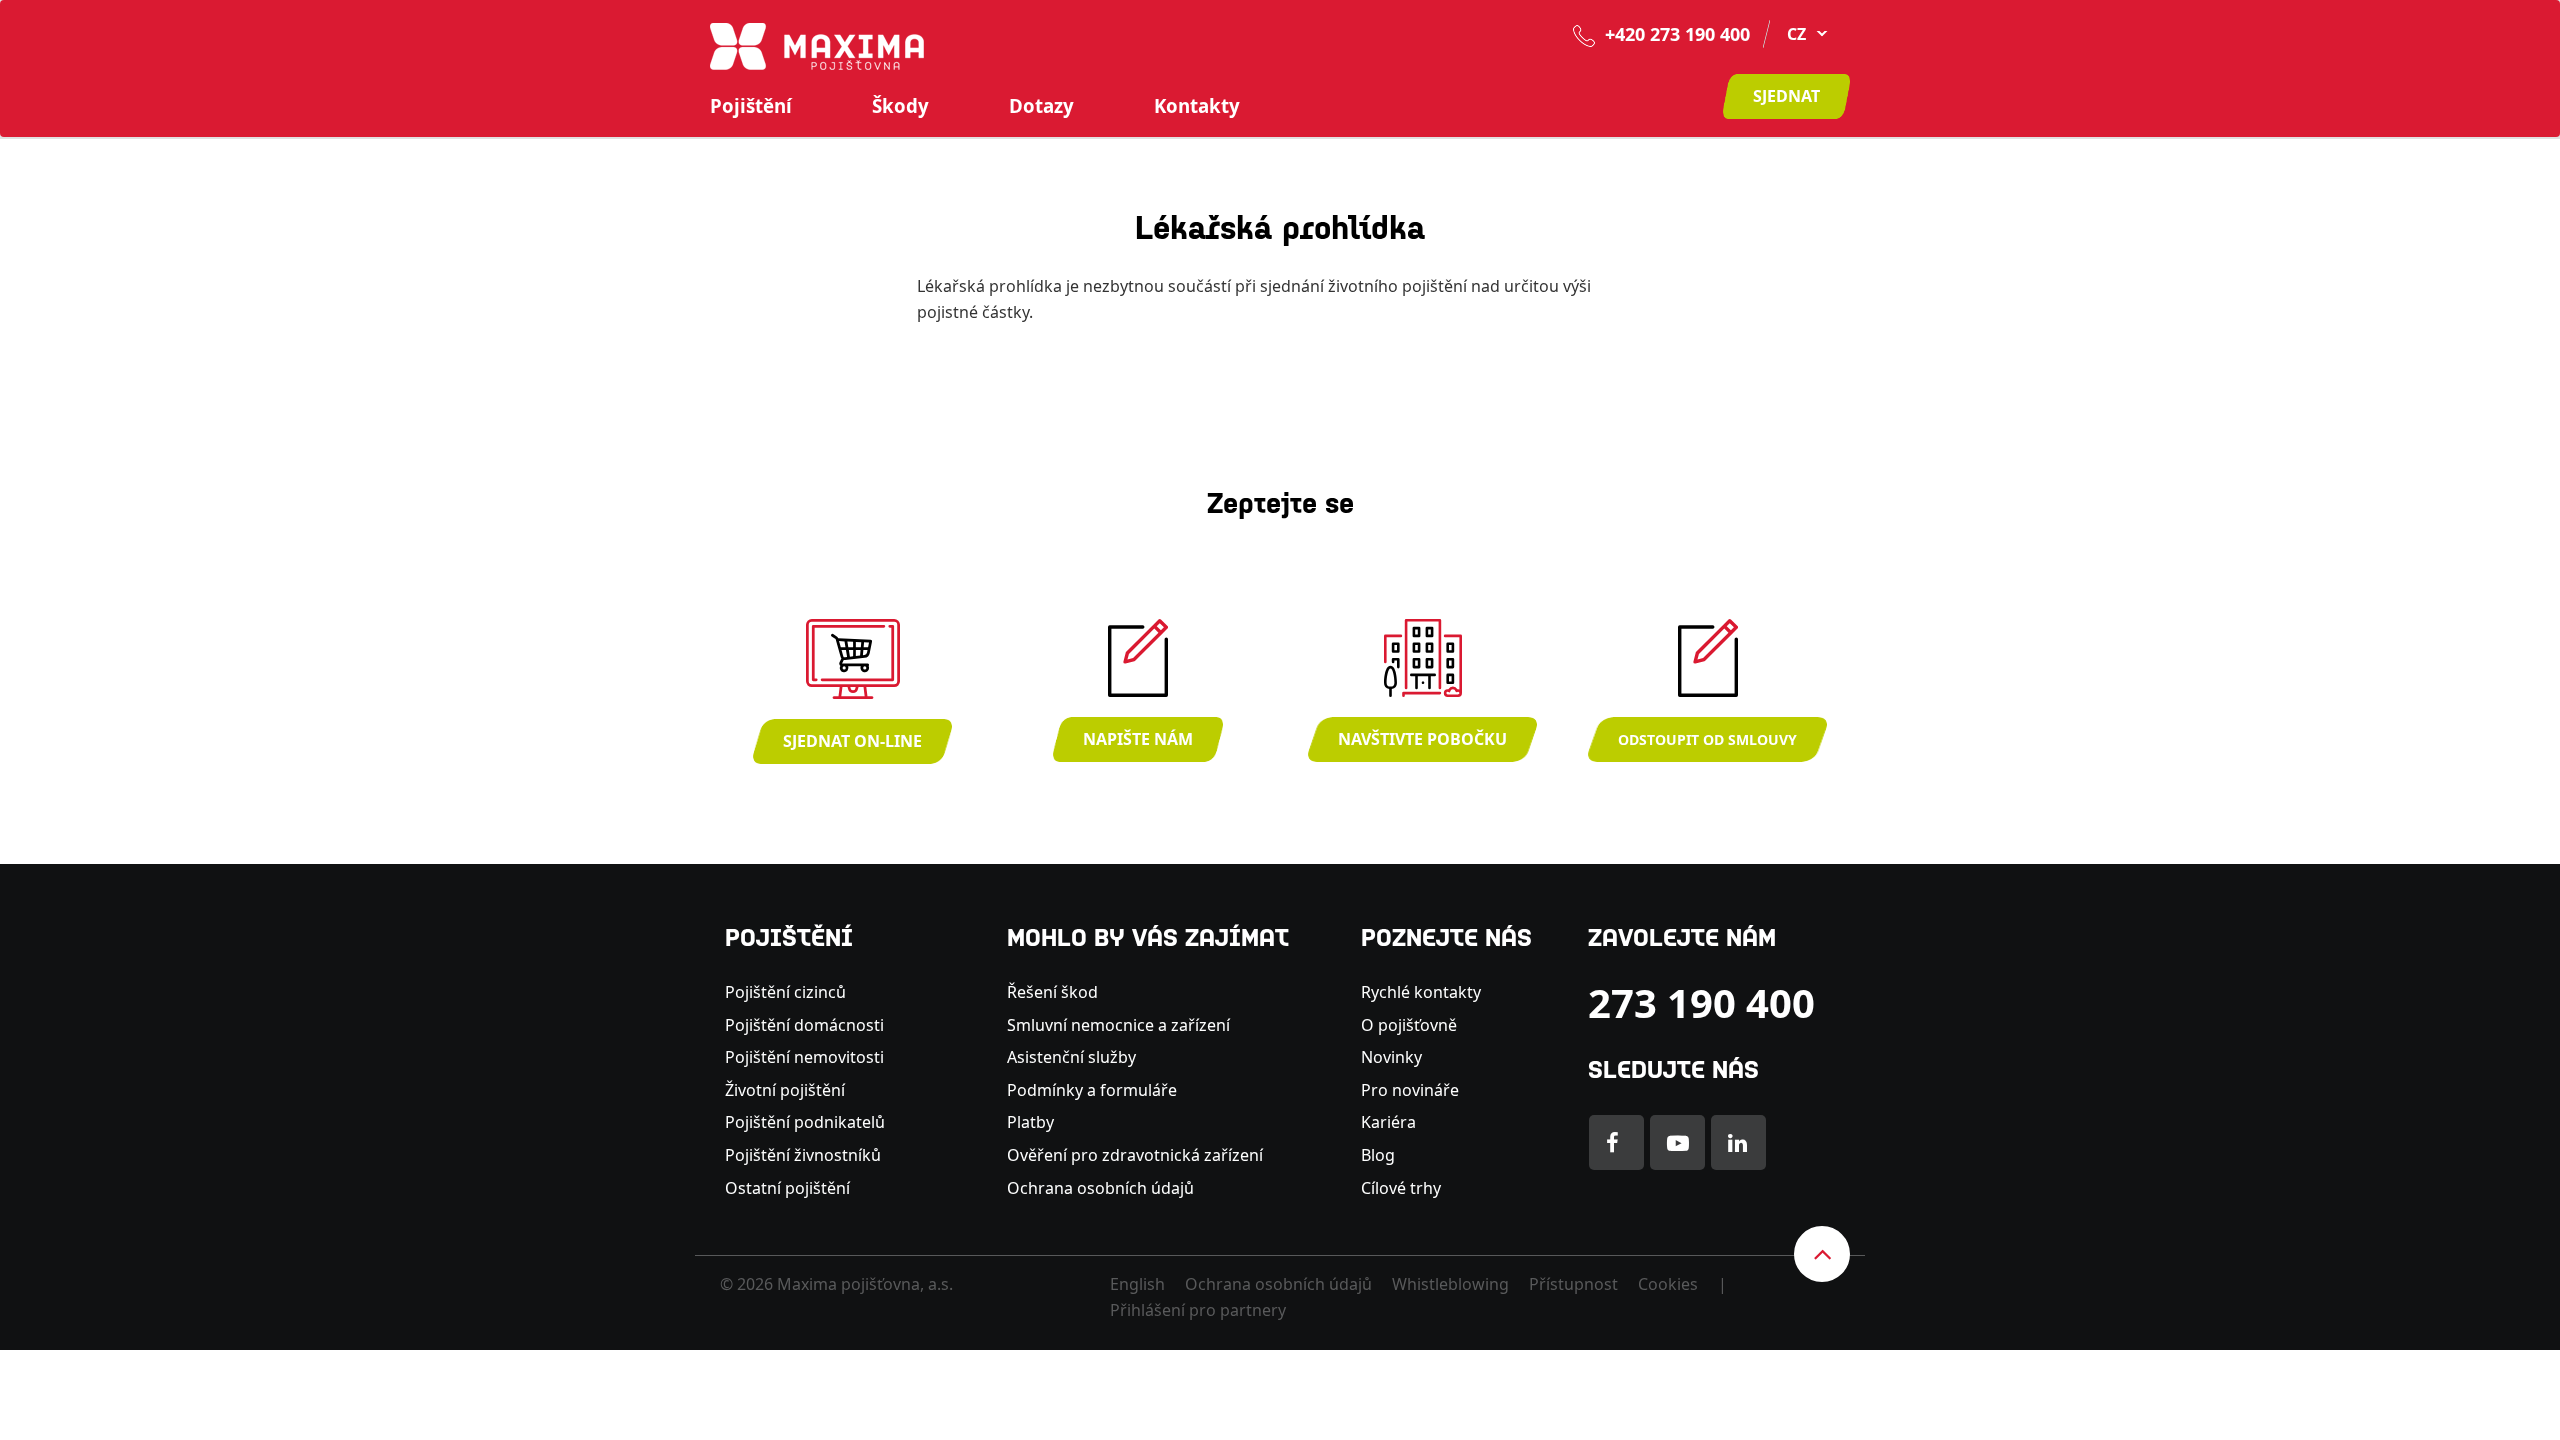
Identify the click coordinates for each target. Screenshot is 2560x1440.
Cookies (1668, 1284)
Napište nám (1138, 739)
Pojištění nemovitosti (804, 1057)
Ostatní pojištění (787, 1188)
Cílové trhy (1401, 1188)
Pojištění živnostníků (803, 1155)
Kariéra (1388, 1122)
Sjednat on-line (852, 741)
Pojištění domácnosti (804, 1025)
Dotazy (1041, 106)
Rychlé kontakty (1421, 992)
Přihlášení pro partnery (1198, 1310)
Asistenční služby (1071, 1057)
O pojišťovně (1409, 1025)
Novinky (1391, 1057)
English (1137, 1284)
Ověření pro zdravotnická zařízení (1135, 1155)
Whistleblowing (1450, 1284)
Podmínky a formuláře (1092, 1090)
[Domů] (817, 45)
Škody (900, 106)
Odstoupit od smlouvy (1707, 739)
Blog (1378, 1155)
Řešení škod (1052, 992)
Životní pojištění (785, 1090)
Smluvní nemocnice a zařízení (1118, 1025)
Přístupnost (1573, 1284)
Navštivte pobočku (1422, 739)
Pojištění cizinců (785, 992)
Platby (1030, 1122)
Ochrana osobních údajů (1100, 1188)
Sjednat (1786, 96)
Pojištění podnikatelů (805, 1122)
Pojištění (751, 106)
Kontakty (1197, 106)
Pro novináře (1410, 1090)
